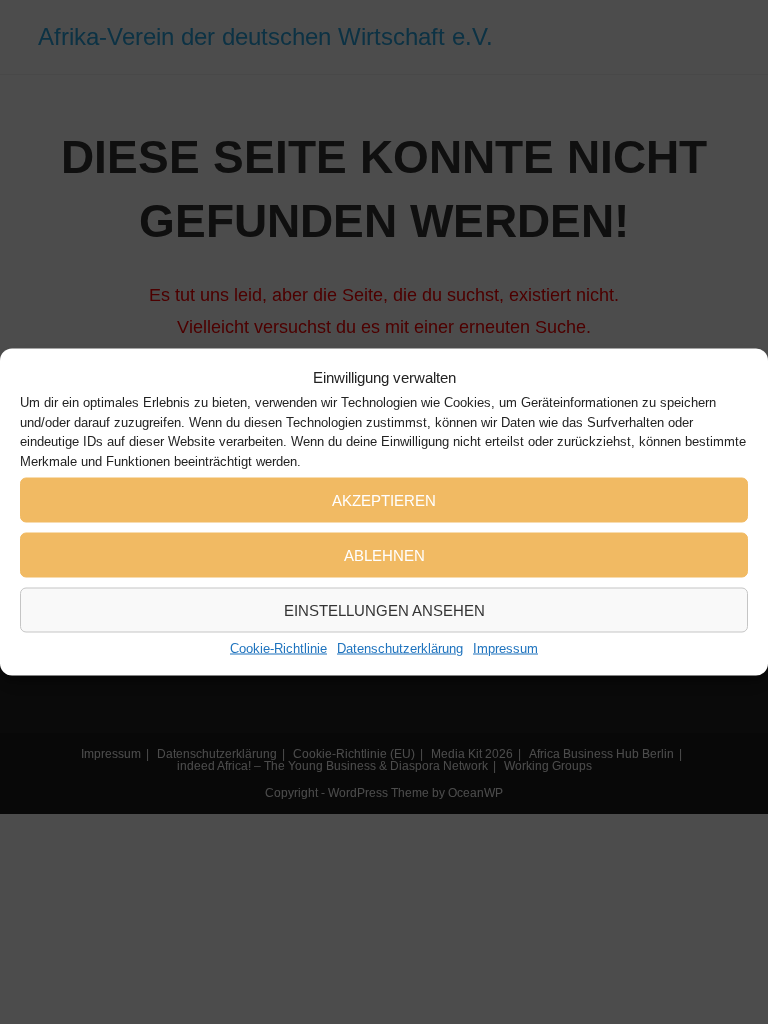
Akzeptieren (384, 499)
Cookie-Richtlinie (278, 648)
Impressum (505, 648)
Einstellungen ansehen (384, 609)
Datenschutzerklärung (400, 648)
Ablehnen (384, 554)
